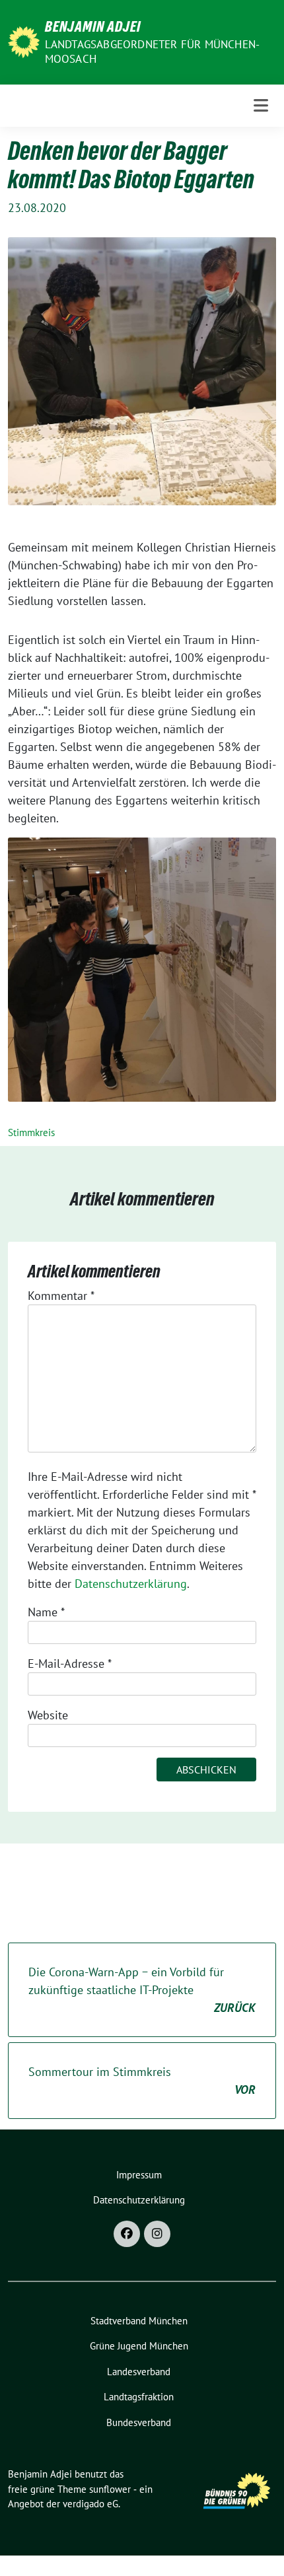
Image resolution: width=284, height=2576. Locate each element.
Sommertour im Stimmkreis (142, 2081)
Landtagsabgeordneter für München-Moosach (153, 52)
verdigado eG (90, 2504)
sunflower (110, 2489)
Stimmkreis (31, 1132)
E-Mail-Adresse (70, 1664)
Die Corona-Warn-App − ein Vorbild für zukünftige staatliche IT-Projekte (142, 1990)
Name (46, 1612)
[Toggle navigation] (261, 105)
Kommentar (61, 1296)
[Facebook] (127, 2234)
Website (48, 1715)
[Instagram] (157, 2234)
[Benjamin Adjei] (24, 41)
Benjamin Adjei (93, 26)
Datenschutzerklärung (131, 1584)
